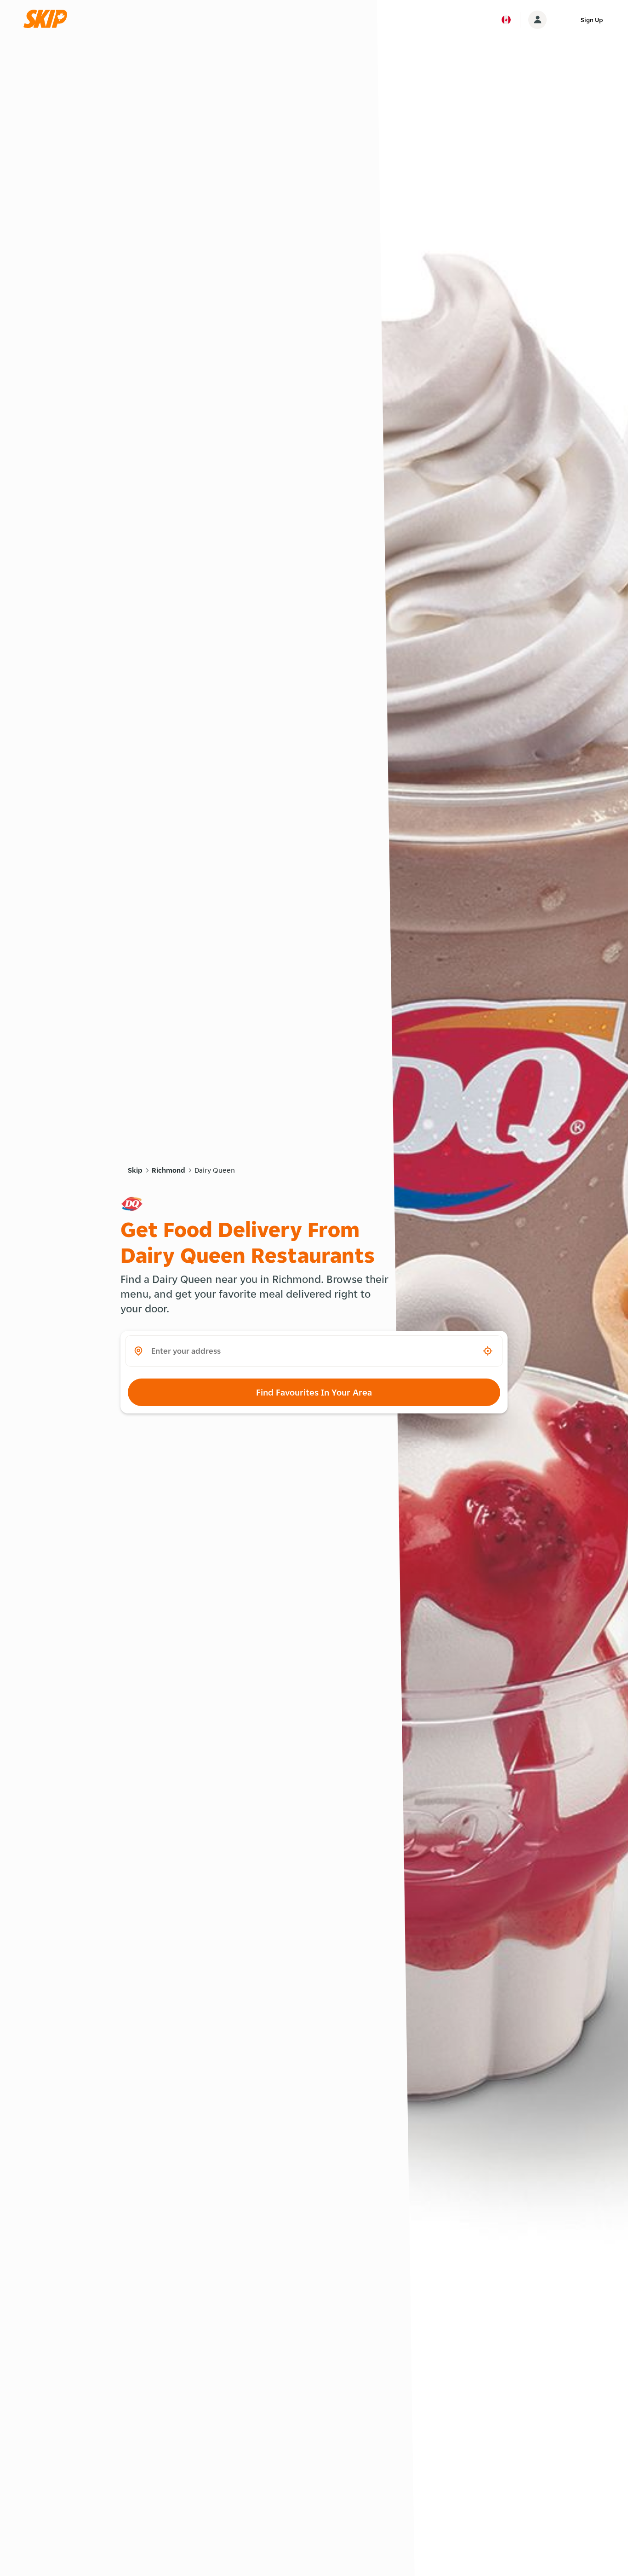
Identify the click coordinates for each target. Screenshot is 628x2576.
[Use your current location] (488, 1351)
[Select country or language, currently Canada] (506, 20)
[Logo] (48, 20)
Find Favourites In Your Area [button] (314, 1392)
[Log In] (537, 20)
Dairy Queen (215, 1170)
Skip (135, 1170)
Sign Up (592, 20)
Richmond (168, 1170)
